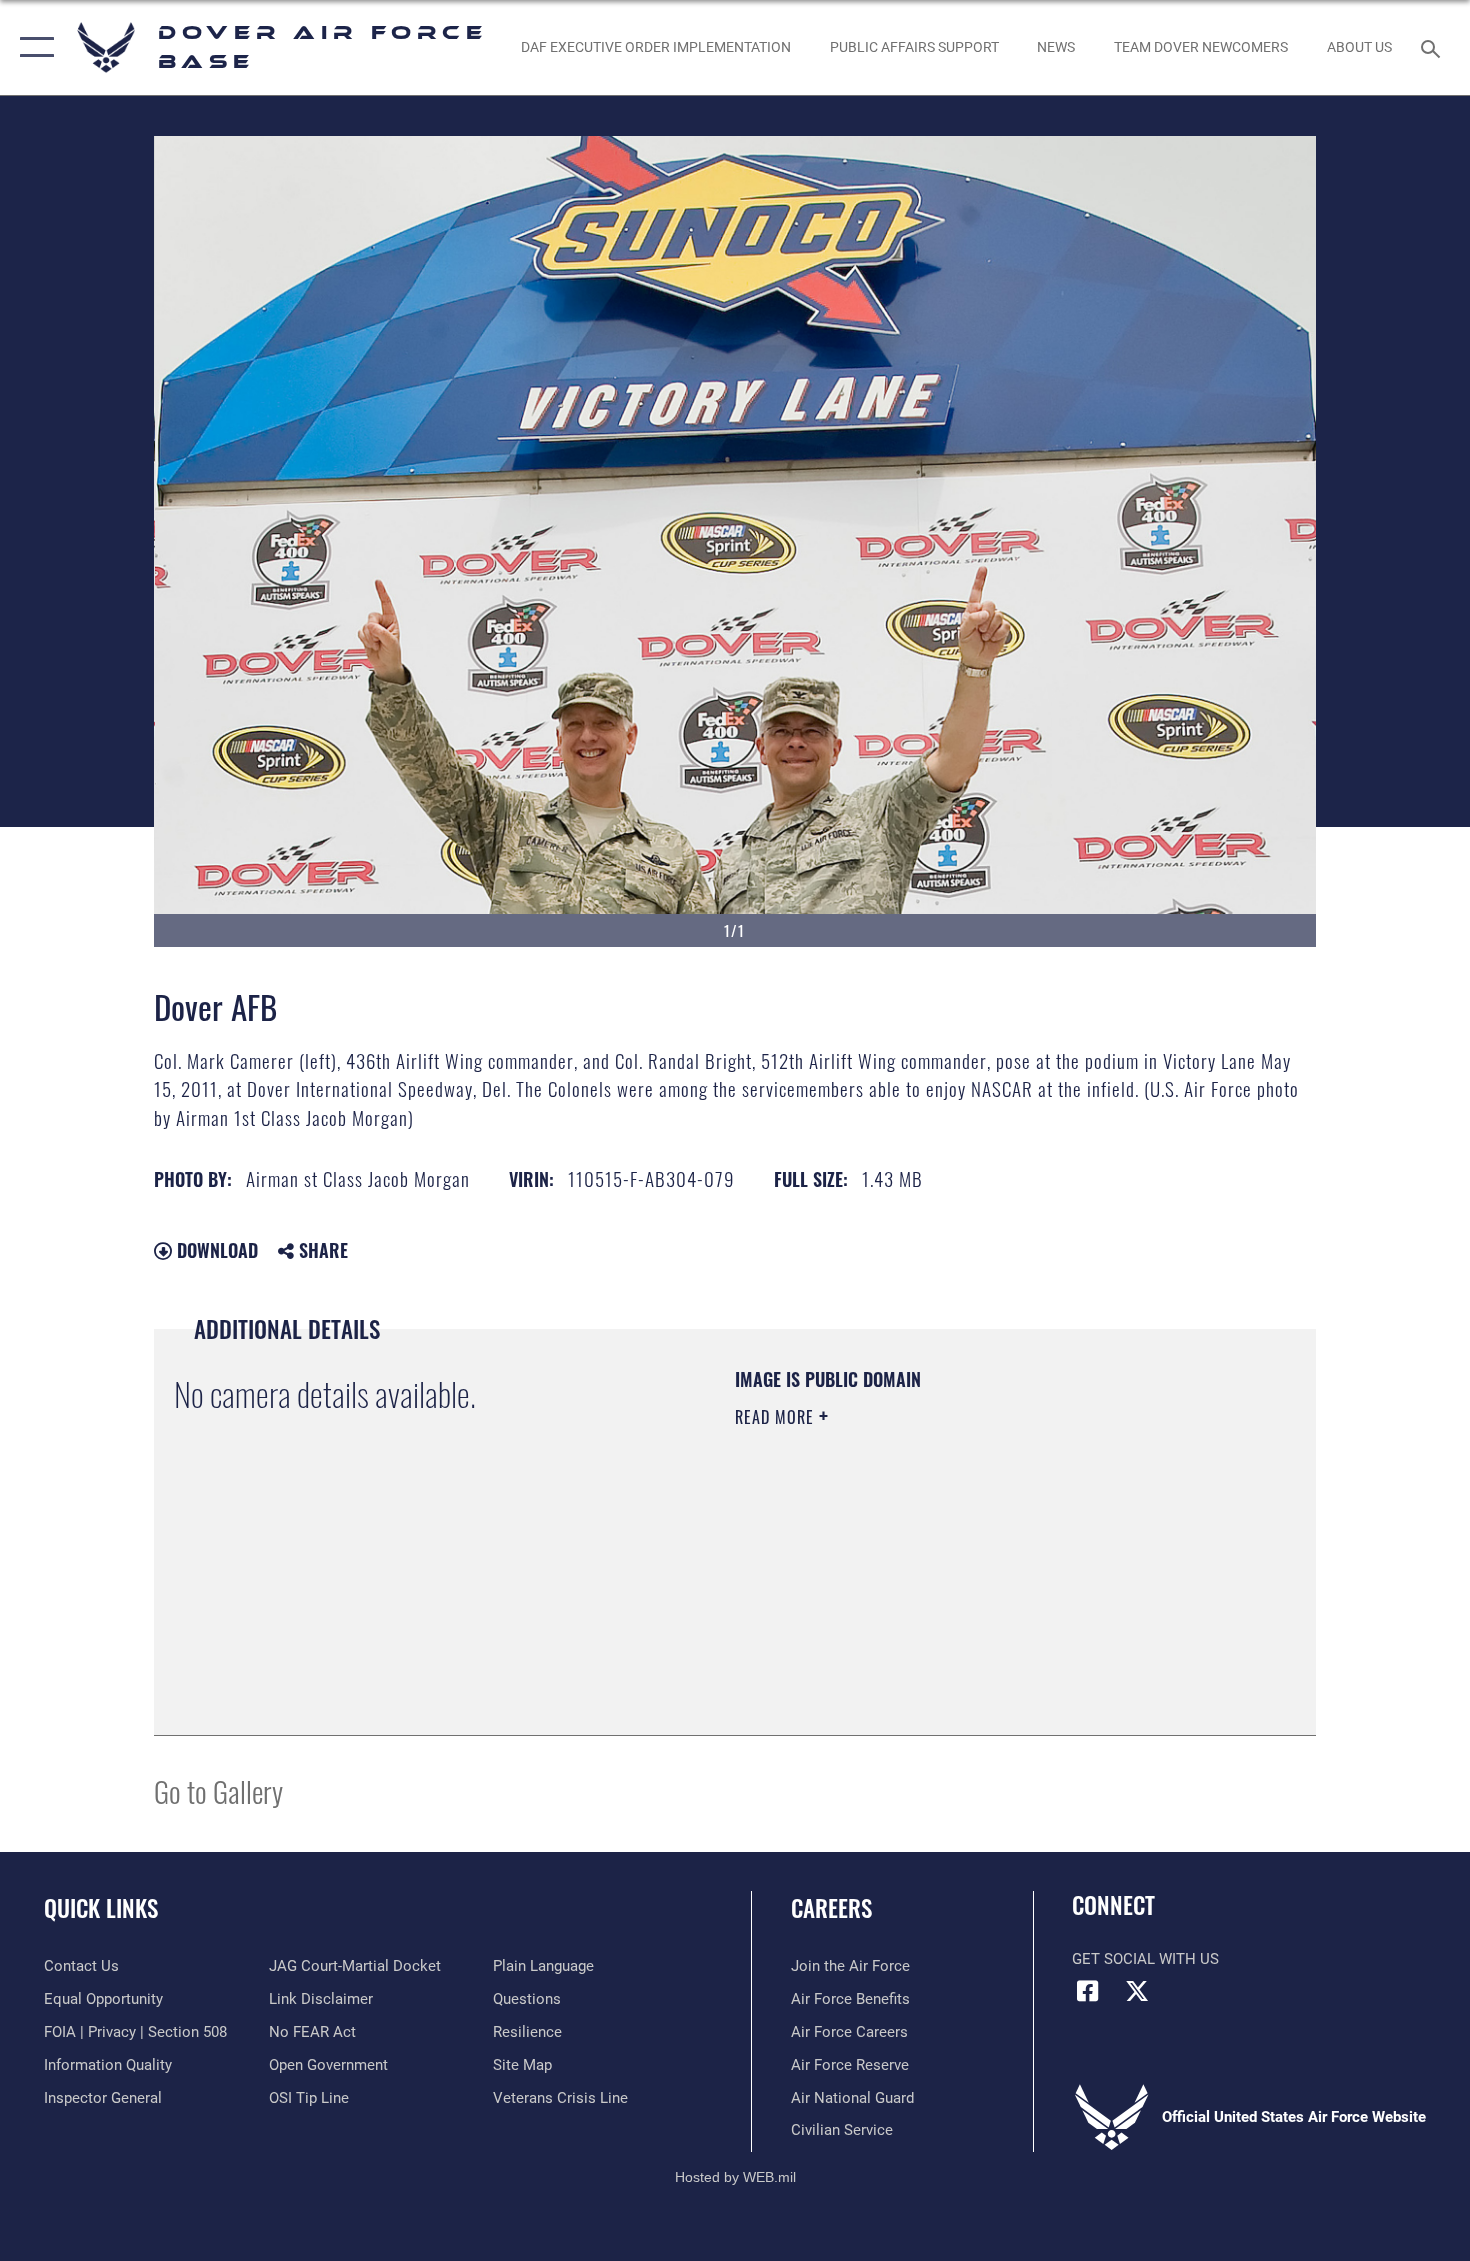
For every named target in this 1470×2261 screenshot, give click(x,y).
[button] (32, 47)
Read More (777, 1417)
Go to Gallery (218, 1790)
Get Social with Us (1145, 1959)
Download (215, 1250)
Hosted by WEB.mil (735, 2177)
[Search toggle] (1433, 47)
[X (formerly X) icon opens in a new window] (1137, 1991)
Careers (831, 1908)
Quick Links (101, 1908)
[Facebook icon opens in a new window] (1087, 1991)
